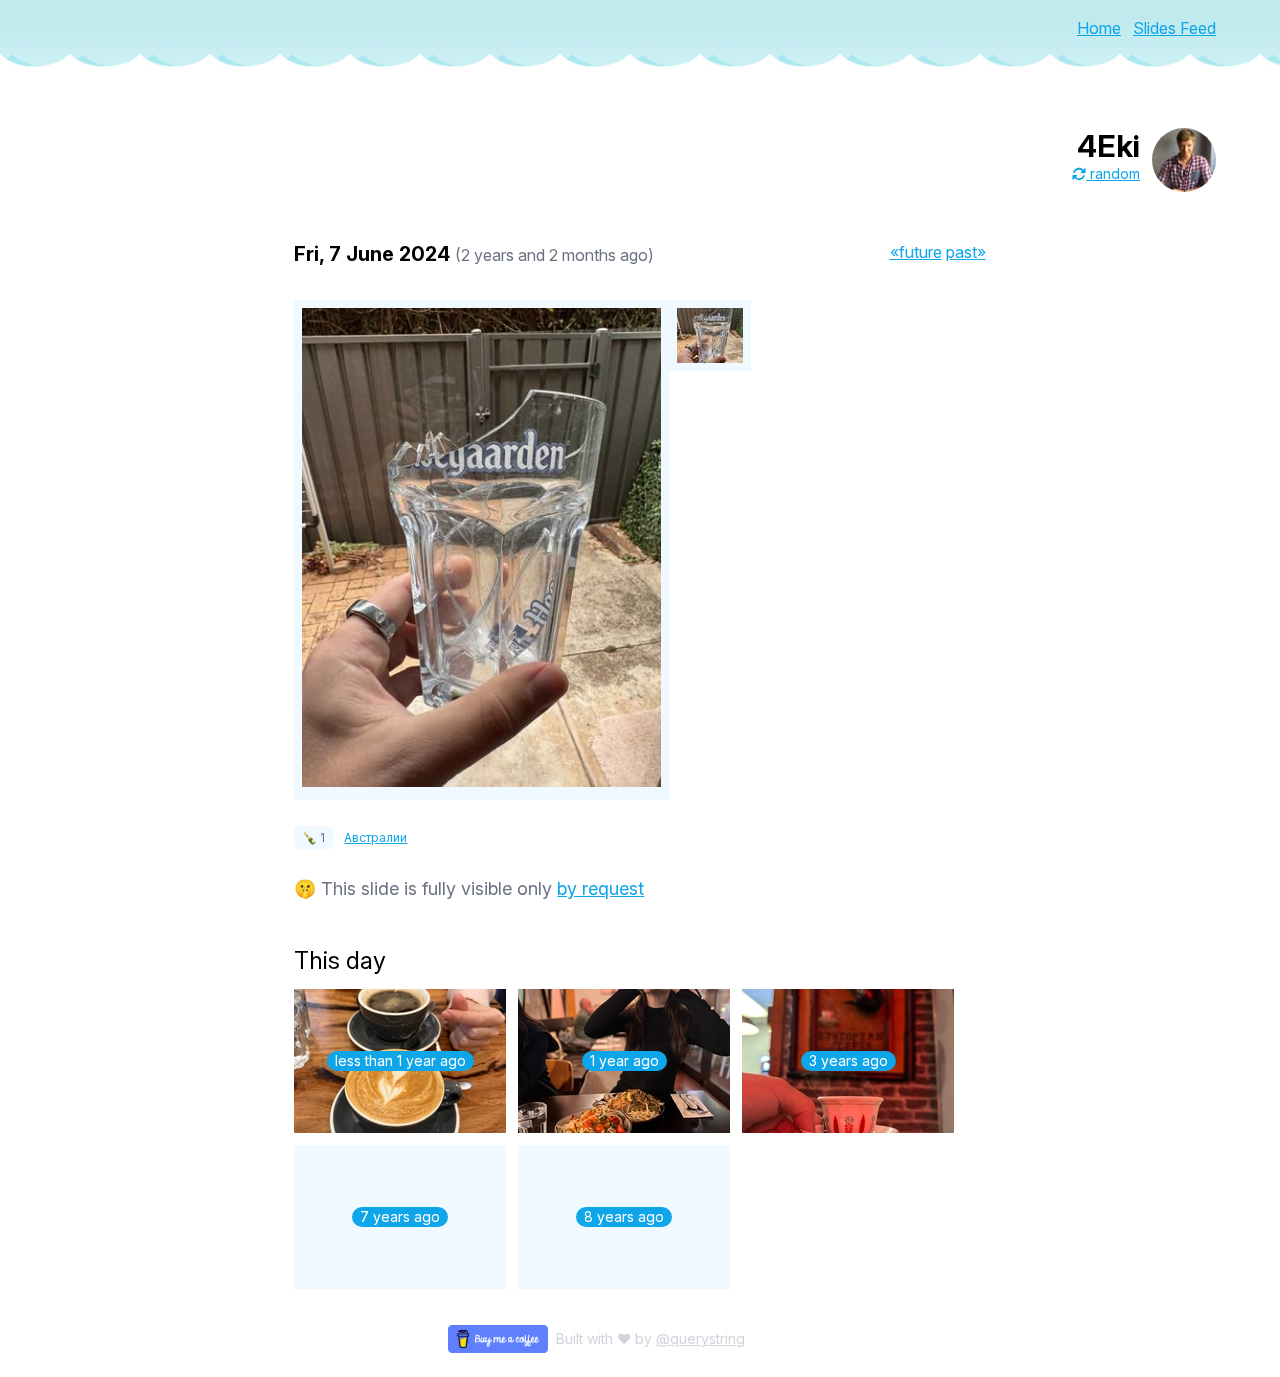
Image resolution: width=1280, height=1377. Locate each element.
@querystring (700, 1338)
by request (600, 888)
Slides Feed (1174, 28)
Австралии (375, 837)
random (1113, 173)
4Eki (1108, 146)
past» (966, 252)
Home (1099, 28)
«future (916, 252)
